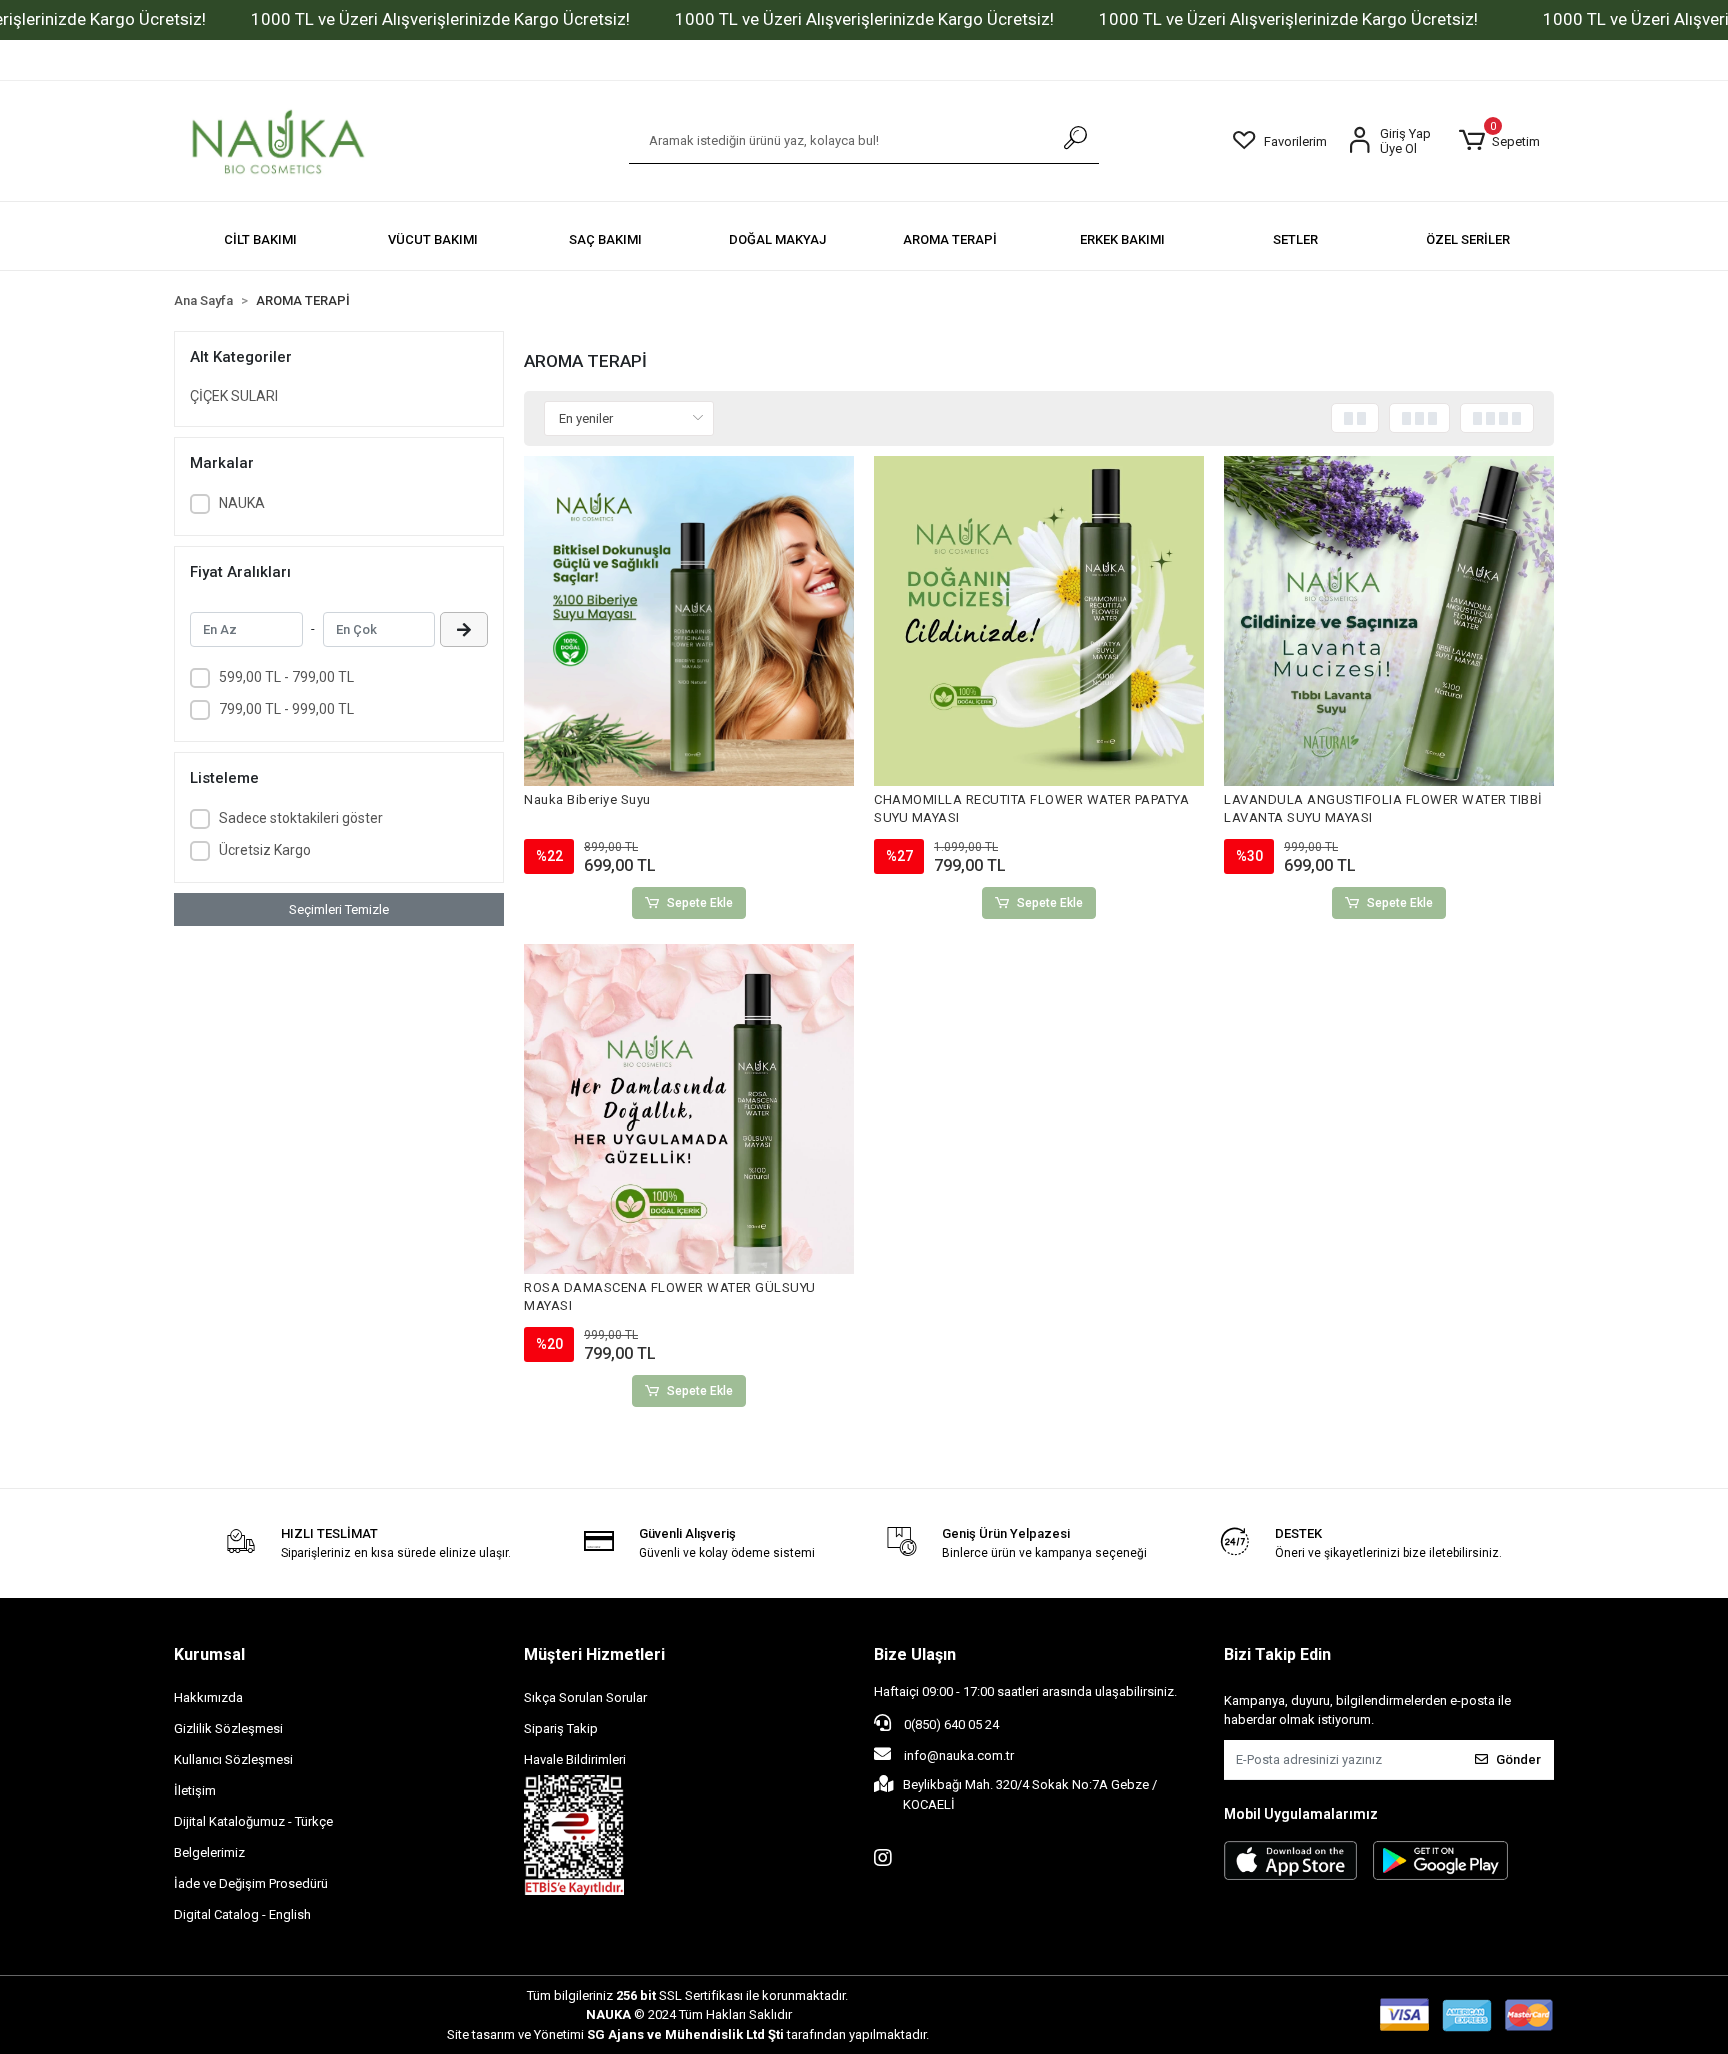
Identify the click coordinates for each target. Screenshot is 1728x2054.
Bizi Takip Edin (1277, 1654)
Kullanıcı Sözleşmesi (233, 1759)
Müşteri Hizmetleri (594, 1654)
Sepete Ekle (700, 903)
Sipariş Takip (561, 1728)
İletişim (195, 1790)
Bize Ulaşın (915, 1654)
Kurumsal (209, 1654)
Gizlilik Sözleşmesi (228, 1728)
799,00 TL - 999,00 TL (286, 709)
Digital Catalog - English (242, 1914)
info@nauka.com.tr (959, 1755)
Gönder (1518, 1759)
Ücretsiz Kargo (265, 850)
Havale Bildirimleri (575, 1759)
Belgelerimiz (209, 1852)
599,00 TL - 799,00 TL (286, 677)
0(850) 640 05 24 (950, 1724)
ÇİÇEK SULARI (234, 396)
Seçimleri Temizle (339, 909)
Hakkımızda (208, 1697)
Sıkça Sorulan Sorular (585, 1697)
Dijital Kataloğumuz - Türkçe (253, 1821)
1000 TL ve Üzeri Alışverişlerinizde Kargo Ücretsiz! (440, 19)
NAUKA (242, 503)
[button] (1499, 141)
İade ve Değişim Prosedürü (251, 1883)
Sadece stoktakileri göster (301, 818)
